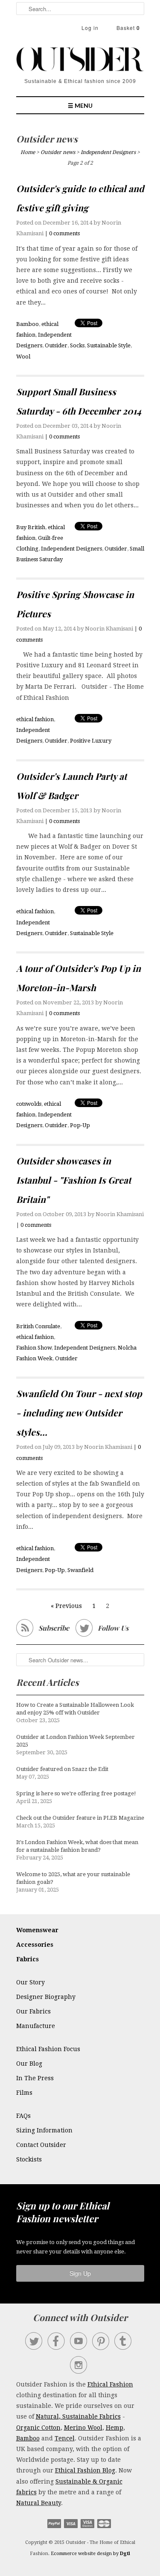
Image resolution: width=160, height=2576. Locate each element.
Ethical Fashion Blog (85, 2470)
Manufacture (36, 2026)
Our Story (31, 1982)
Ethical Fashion (110, 2384)
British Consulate (38, 1326)
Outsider (56, 345)
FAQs (23, 2116)
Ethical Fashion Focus (48, 2049)
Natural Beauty (39, 2503)
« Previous (66, 1606)
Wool (23, 357)
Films (24, 2093)
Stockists (29, 2159)
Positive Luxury (91, 741)
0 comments (64, 233)
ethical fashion (35, 719)
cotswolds (29, 1104)
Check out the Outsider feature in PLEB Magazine (80, 1818)
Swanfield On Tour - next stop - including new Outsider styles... (79, 1412)
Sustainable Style (109, 345)
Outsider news (47, 139)
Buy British (31, 527)
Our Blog (29, 2064)
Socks (77, 345)
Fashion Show (34, 1348)
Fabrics (28, 1959)
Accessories (35, 1945)
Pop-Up (80, 1125)
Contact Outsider (41, 2145)
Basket (128, 28)
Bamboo (28, 324)
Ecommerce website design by (90, 2554)
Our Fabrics (33, 2011)
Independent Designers (71, 549)
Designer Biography (46, 1997)
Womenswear (37, 1930)
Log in (90, 28)
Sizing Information (44, 2130)
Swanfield (80, 1570)
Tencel (65, 2438)
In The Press (35, 2078)
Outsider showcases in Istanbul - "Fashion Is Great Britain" (74, 1180)
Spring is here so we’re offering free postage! (76, 1793)
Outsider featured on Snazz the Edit (62, 1769)
